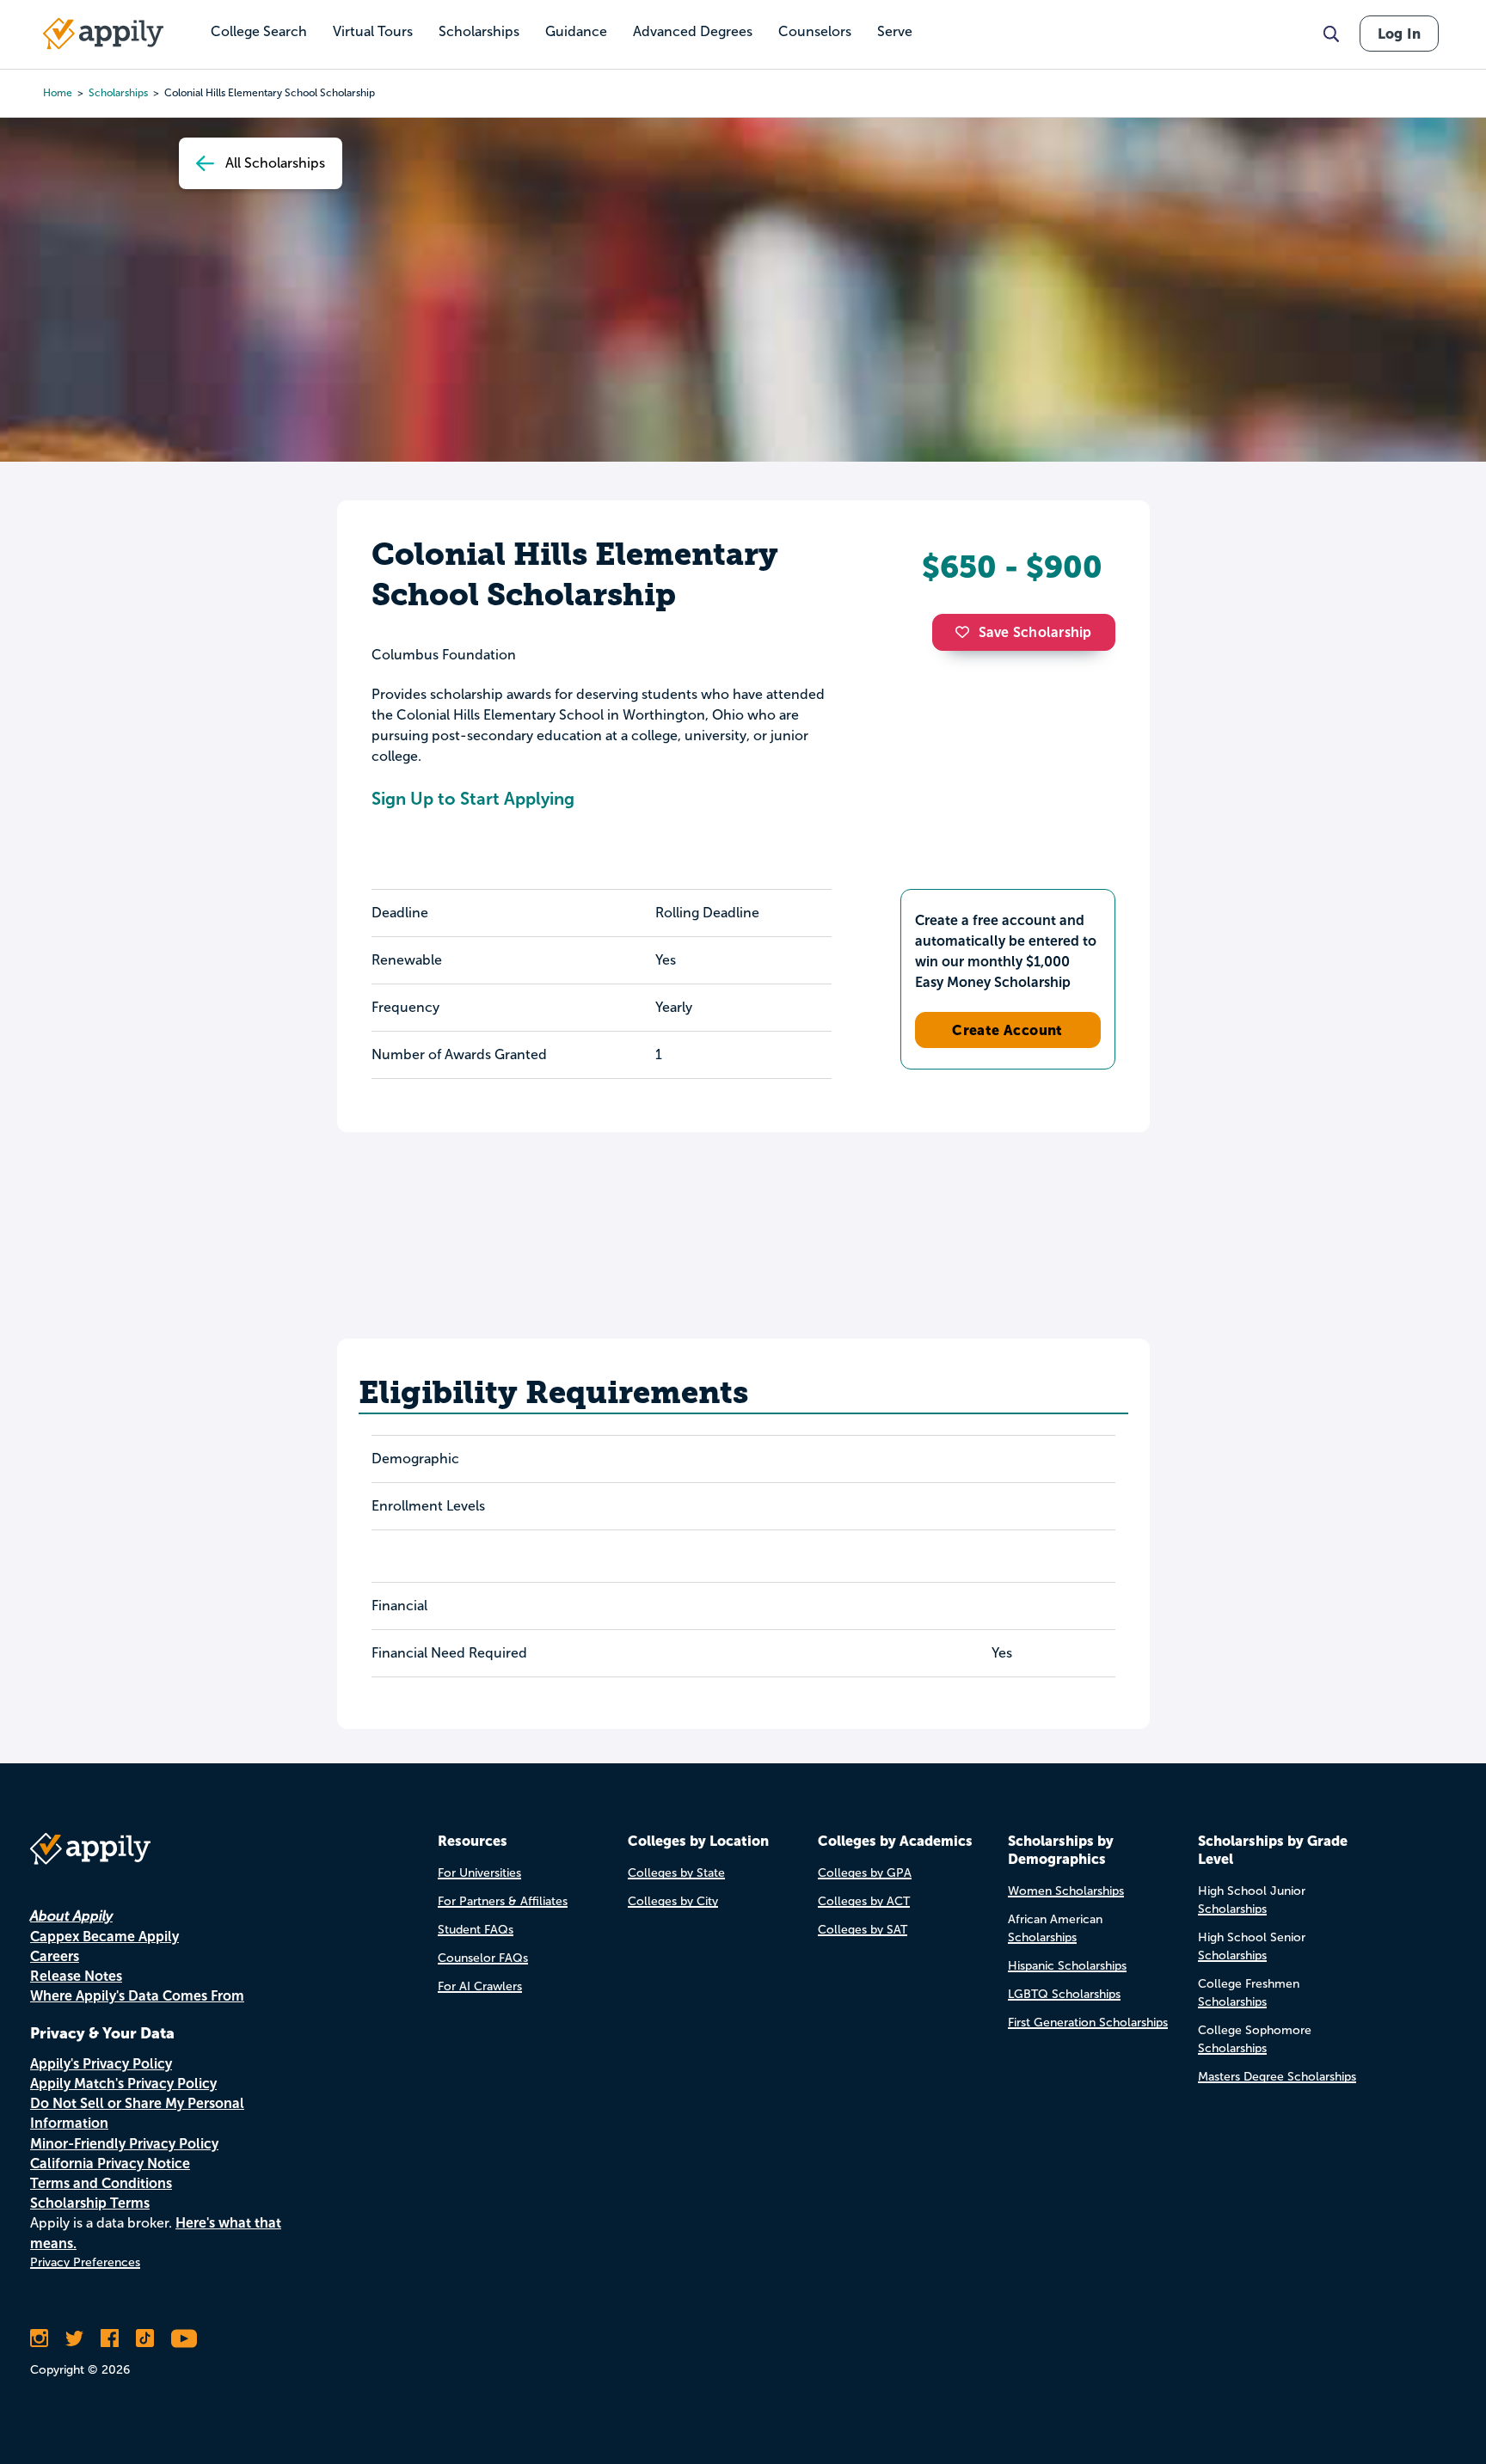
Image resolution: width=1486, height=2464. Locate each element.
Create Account (1007, 1030)
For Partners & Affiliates (503, 1901)
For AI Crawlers (480, 1986)
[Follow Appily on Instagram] (39, 2338)
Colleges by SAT (863, 1930)
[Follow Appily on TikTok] (145, 2338)
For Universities (479, 1873)
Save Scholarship (1035, 632)
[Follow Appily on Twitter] (74, 2338)
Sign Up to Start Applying (473, 799)
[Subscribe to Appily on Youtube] (184, 2338)
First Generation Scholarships (1088, 2023)
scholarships (118, 93)
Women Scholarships (1066, 1891)
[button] (967, 632)
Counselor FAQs (483, 1958)
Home (58, 93)
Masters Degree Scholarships (1277, 2077)
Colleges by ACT (864, 1901)
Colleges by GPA (865, 1873)
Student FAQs (476, 1930)
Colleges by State (676, 1873)
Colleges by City (673, 1901)
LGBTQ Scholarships (1064, 1994)
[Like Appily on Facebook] (110, 2338)
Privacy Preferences (85, 2262)
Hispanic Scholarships (1067, 1966)
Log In (1399, 34)
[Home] (103, 34)
